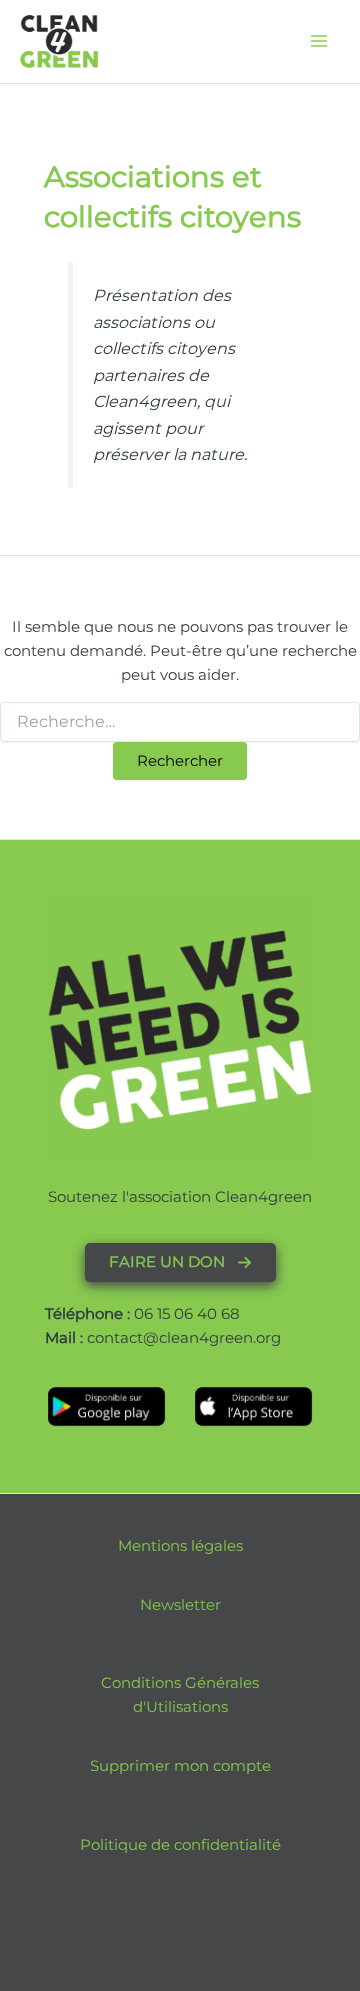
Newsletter (180, 1605)
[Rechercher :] (180, 722)
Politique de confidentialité (180, 1845)
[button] (180, 1262)
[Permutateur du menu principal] (319, 41)
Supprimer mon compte (180, 1766)
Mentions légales (180, 1546)
